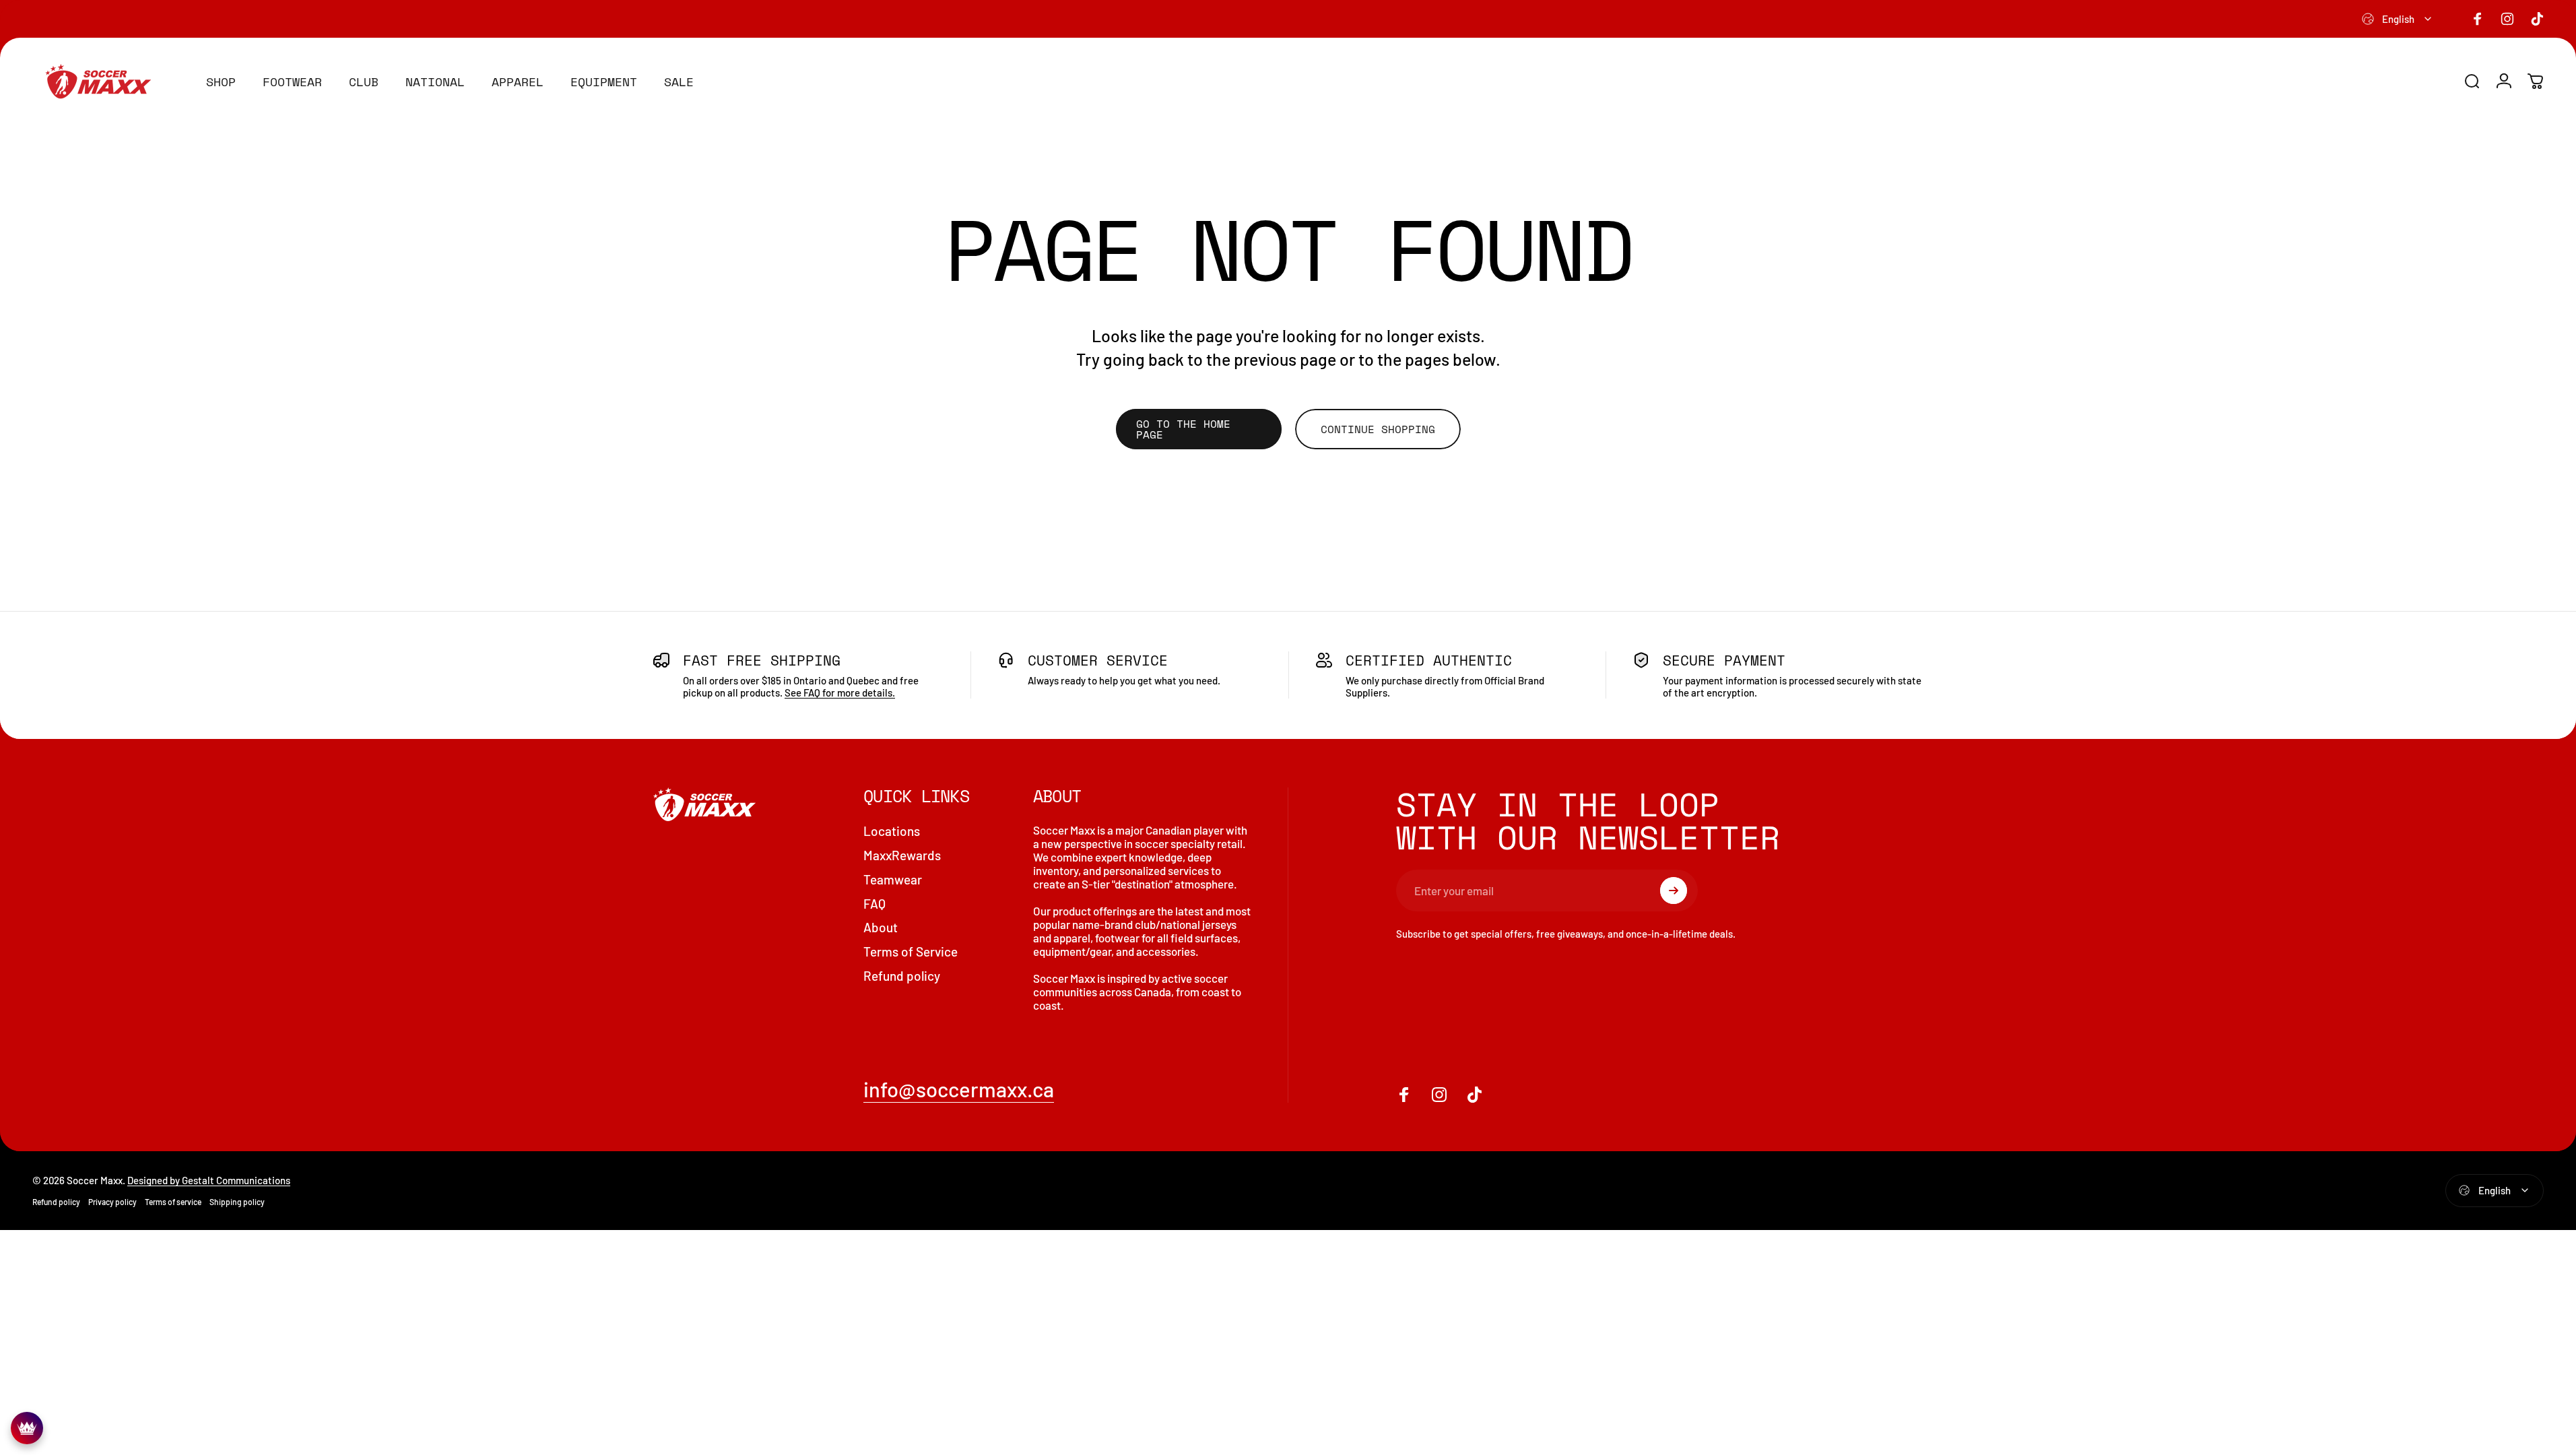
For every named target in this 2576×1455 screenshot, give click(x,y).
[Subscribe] (1674, 891)
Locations (892, 831)
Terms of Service (911, 951)
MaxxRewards (902, 855)
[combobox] (2398, 19)
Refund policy (902, 976)
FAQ (874, 904)
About (881, 927)
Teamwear (893, 879)
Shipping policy (237, 1202)
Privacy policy (112, 1202)
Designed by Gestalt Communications (209, 1180)
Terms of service (173, 1202)
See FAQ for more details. (840, 692)
